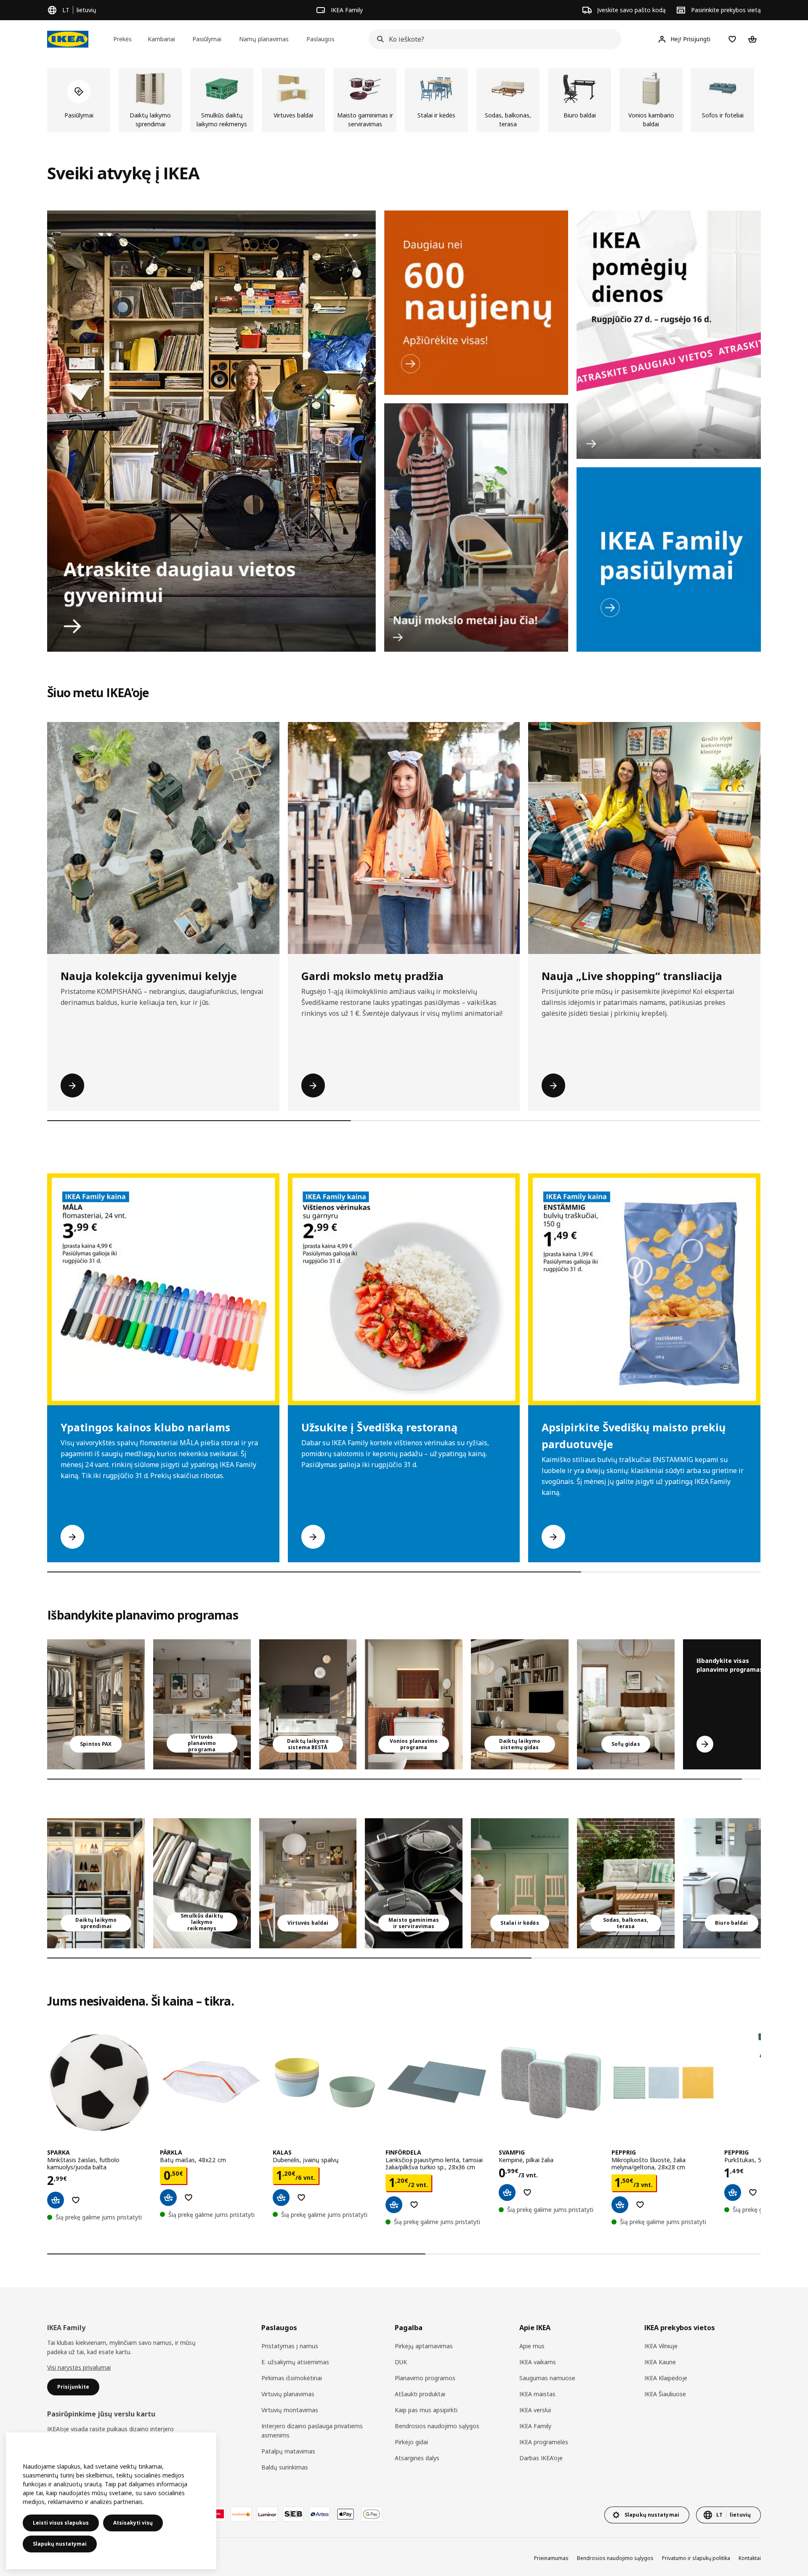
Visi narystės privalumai (79, 2367)
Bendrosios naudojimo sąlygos (437, 2426)
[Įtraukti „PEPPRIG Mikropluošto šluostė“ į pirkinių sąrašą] (640, 2205)
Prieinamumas (551, 2558)
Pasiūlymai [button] (207, 39)
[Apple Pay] (346, 2514)
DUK (401, 2362)
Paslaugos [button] (320, 39)
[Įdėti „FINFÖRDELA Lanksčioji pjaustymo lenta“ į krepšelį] (394, 2205)
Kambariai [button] (161, 39)
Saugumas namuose (547, 2378)
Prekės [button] (122, 39)
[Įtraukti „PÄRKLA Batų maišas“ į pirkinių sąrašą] (189, 2198)
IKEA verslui (535, 2410)
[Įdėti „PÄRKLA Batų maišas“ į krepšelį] (168, 2198)
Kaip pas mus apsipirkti (426, 2410)
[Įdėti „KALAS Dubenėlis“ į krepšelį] (281, 2198)
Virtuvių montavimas (290, 2410)
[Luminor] (267, 2514)
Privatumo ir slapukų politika (696, 2558)
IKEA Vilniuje (661, 2346)
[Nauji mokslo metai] (476, 527)
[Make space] (211, 431)
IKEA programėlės (544, 2442)
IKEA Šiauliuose (665, 2394)
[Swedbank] (241, 2514)
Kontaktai (750, 2558)
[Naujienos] (476, 303)
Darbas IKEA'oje (541, 2458)
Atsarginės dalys (417, 2458)
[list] (404, 100)
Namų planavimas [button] (264, 39)
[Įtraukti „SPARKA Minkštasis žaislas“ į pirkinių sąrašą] (76, 2200)
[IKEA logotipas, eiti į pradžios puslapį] (68, 39)
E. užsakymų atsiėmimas (295, 2362)
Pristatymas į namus (290, 2346)
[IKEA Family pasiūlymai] (669, 559)
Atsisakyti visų (133, 2523)
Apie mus (532, 2346)
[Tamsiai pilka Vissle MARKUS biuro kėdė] (732, 1883)
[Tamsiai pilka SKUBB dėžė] (202, 1883)
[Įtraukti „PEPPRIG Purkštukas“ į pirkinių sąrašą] (753, 2192)
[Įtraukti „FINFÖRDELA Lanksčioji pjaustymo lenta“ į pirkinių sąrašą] (414, 2205)
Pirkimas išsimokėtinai (292, 2378)
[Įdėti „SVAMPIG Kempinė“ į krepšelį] (507, 2192)
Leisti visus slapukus (61, 2523)
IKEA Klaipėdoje (666, 2378)
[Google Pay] (372, 2514)
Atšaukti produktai (420, 2394)
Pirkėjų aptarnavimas (424, 2346)
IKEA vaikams (538, 2362)
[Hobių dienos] (669, 335)
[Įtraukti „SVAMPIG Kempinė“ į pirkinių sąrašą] (527, 2192)
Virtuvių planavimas (288, 2394)
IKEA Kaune (660, 2362)
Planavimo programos (425, 2378)
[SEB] (293, 2514)
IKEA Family (535, 2426)
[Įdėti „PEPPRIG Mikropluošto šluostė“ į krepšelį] (620, 2205)
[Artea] (319, 2514)
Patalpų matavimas (288, 2451)
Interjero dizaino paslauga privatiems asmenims (312, 2431)
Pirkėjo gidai (411, 2442)
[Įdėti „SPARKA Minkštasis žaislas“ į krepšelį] (56, 2200)
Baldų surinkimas (285, 2467)
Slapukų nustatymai (60, 2544)
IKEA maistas (537, 2394)
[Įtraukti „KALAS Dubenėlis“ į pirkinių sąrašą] (301, 2198)
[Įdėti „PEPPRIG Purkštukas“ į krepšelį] (733, 2192)
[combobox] (492, 39)
